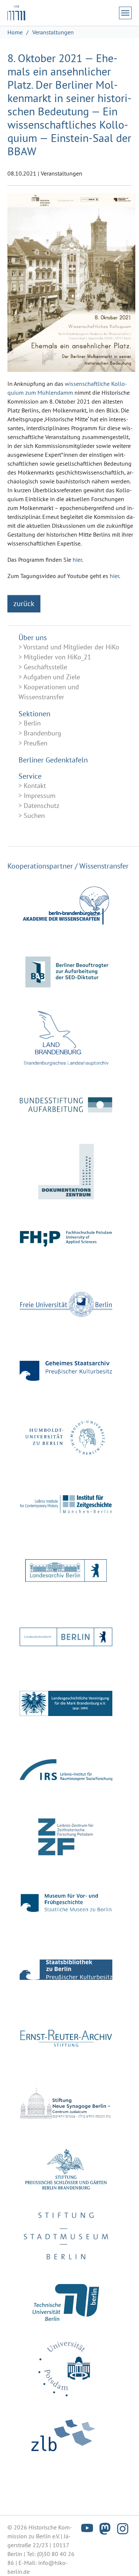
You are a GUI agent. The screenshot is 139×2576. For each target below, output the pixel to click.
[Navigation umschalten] (125, 13)
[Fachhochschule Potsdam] (66, 1238)
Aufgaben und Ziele (52, 677)
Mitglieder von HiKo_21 (57, 657)
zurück (24, 604)
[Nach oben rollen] (123, 2560)
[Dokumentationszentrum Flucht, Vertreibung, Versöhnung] (66, 1172)
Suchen (34, 815)
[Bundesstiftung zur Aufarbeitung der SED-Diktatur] (66, 1105)
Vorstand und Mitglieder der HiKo (71, 647)
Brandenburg (42, 733)
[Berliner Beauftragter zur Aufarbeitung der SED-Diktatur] (66, 972)
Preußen (36, 743)
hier (77, 560)
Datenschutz (42, 806)
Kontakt (35, 786)
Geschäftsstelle (45, 667)
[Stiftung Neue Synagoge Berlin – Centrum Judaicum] (66, 2103)
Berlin (32, 723)
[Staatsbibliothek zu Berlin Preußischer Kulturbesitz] (66, 1970)
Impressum (40, 796)
